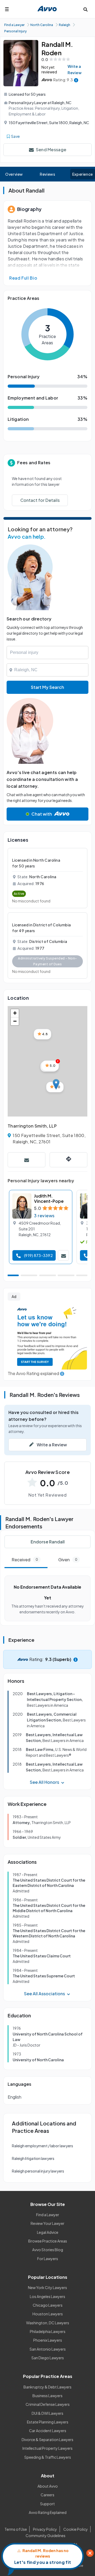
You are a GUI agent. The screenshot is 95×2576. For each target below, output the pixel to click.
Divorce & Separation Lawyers (47, 2439)
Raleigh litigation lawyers (33, 2158)
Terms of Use (16, 2529)
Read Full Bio (23, 278)
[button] (56, 1084)
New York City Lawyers (47, 2287)
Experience (83, 174)
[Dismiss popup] (90, 2553)
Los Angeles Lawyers (47, 2296)
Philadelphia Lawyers (48, 2331)
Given (68, 1560)
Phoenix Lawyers (48, 2340)
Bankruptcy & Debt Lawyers (47, 2387)
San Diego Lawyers (48, 2358)
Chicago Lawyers (48, 2305)
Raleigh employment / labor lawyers (42, 2146)
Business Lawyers (47, 2396)
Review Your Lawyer (47, 2223)
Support (47, 2504)
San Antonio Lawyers (48, 2349)
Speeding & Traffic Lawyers (48, 2457)
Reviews (47, 174)
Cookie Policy (76, 2529)
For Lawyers (48, 2259)
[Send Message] (27, 1160)
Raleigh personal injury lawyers (38, 2171)
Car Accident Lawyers (48, 2431)
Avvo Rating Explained (48, 2512)
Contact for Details (40, 500)
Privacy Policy (45, 2529)
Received (25, 1560)
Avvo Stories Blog (48, 2250)
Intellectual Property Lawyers (47, 2448)
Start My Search (47, 687)
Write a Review (75, 69)
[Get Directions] (68, 1160)
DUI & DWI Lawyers (47, 2413)
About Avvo (48, 2486)
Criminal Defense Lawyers (48, 2404)
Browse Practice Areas (48, 2241)
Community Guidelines (46, 2535)
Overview (14, 174)
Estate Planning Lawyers (48, 2422)
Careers (47, 2495)
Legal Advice (48, 2232)
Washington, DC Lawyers (48, 2323)
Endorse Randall (48, 1542)
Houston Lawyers (48, 2314)
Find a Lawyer (48, 2215)
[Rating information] (76, 80)
